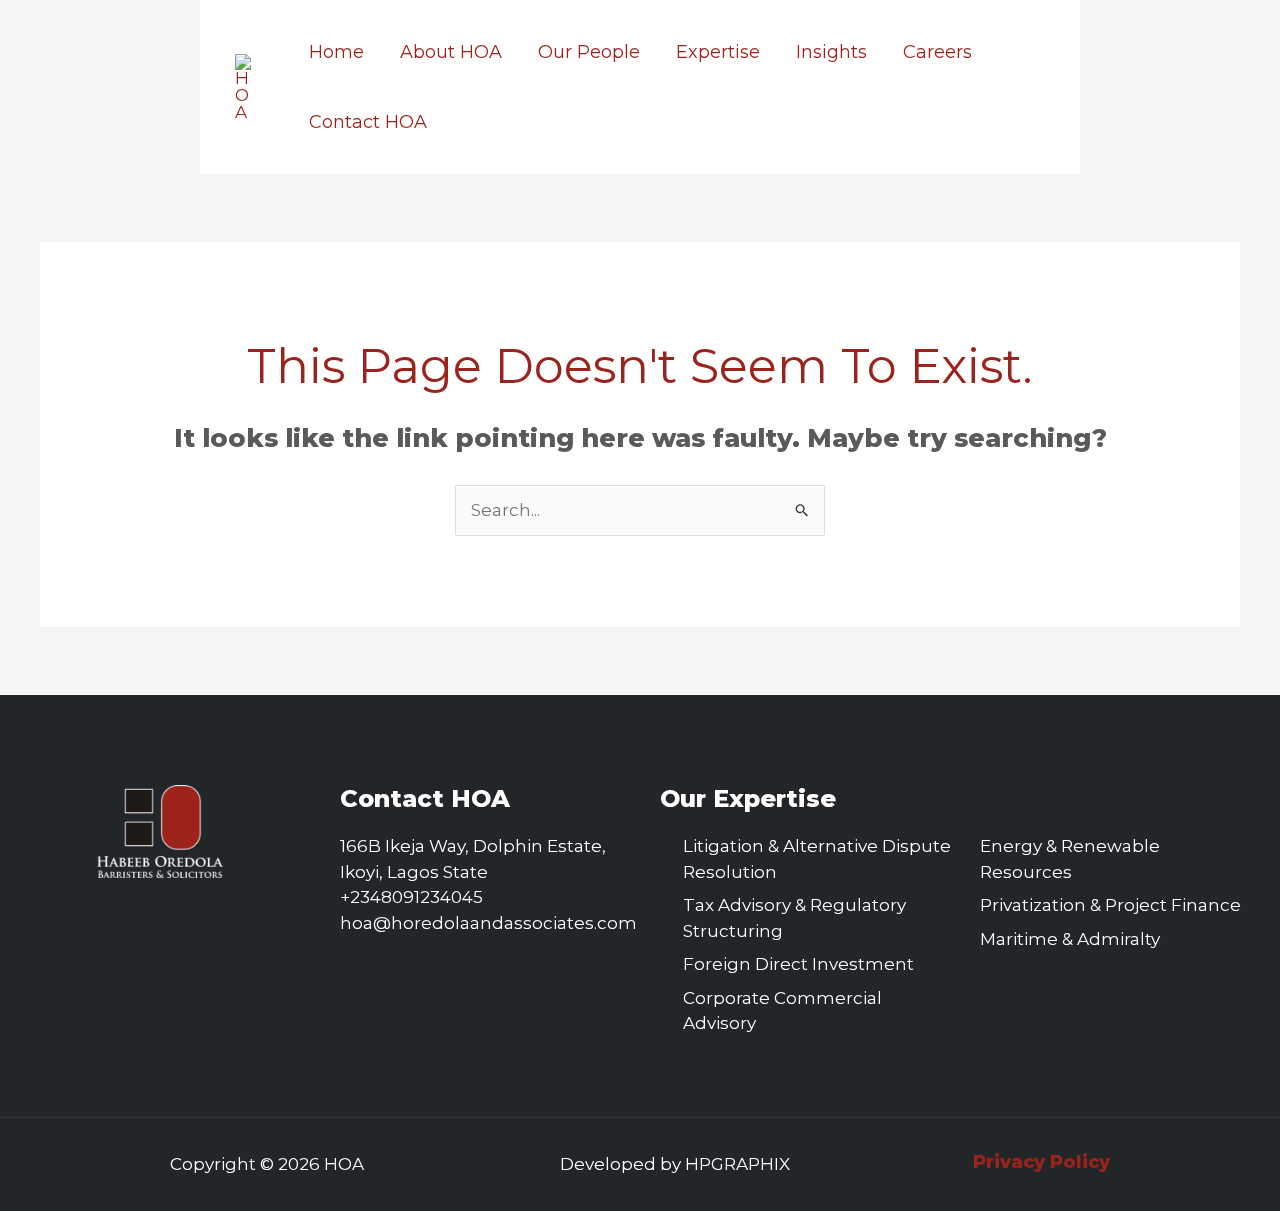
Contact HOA (368, 122)
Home (336, 52)
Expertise (718, 52)
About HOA (451, 52)
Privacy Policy (1041, 1162)
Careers (937, 52)
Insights (831, 52)
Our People (589, 52)
